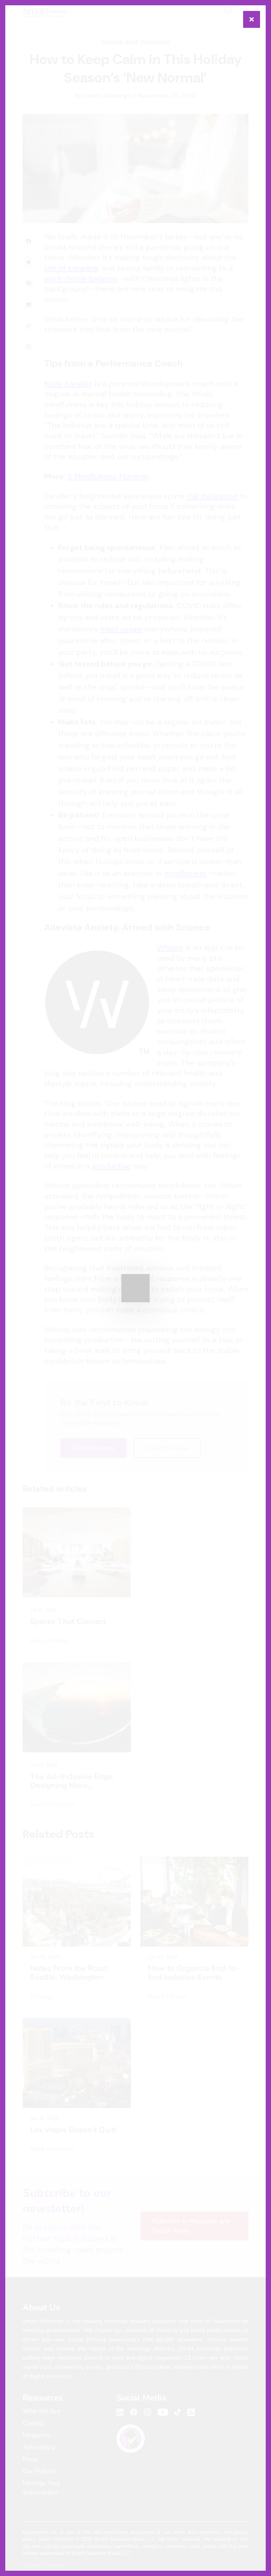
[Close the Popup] (252, 19)
